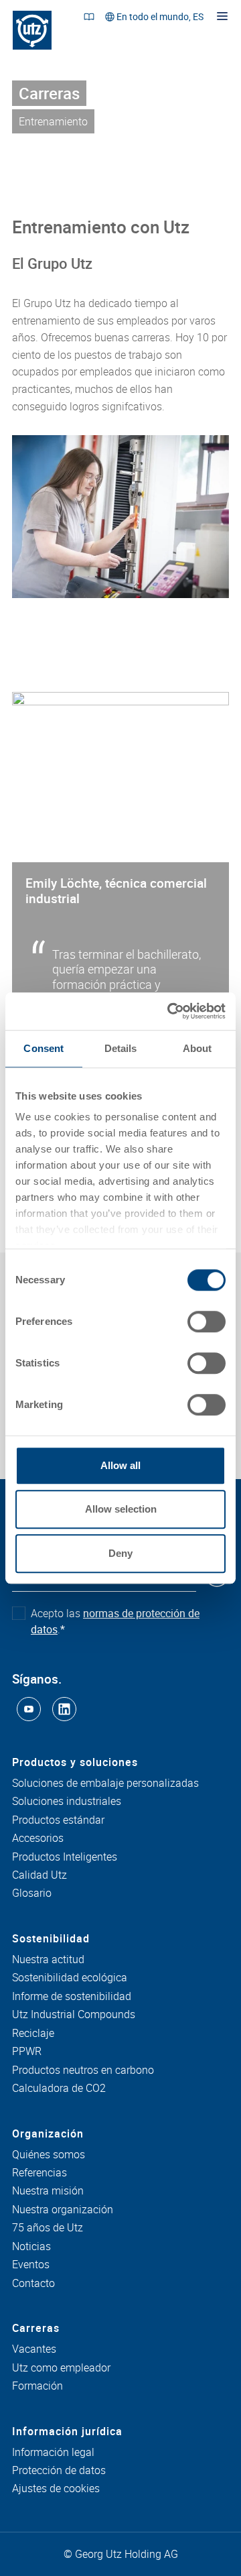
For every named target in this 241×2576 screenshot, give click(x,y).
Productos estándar (58, 1820)
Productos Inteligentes (65, 1857)
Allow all (120, 1465)
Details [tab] (121, 1048)
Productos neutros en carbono (83, 2070)
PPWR (27, 2052)
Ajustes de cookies (56, 2489)
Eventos (31, 2265)
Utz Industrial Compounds (74, 2015)
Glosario (32, 1893)
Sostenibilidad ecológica (70, 1978)
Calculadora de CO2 (59, 2089)
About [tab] (197, 1048)
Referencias (39, 2173)
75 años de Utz (48, 2228)
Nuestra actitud (48, 1960)
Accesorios (38, 1838)
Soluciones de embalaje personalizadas (105, 1783)
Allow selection (121, 1509)
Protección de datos (59, 2471)
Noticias (31, 2247)
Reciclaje (33, 2034)
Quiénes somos (49, 2155)
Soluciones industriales (67, 1802)
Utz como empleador (61, 2368)
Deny (120, 1553)
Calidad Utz (39, 1875)
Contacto (33, 2284)
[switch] (207, 1322)
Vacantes (34, 2349)
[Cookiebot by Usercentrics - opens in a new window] (170, 1011)
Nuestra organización (63, 2210)
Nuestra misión (48, 2191)
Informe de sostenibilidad (72, 1997)
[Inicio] (32, 30)
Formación (37, 2386)
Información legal (53, 2453)
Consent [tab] (44, 1048)
